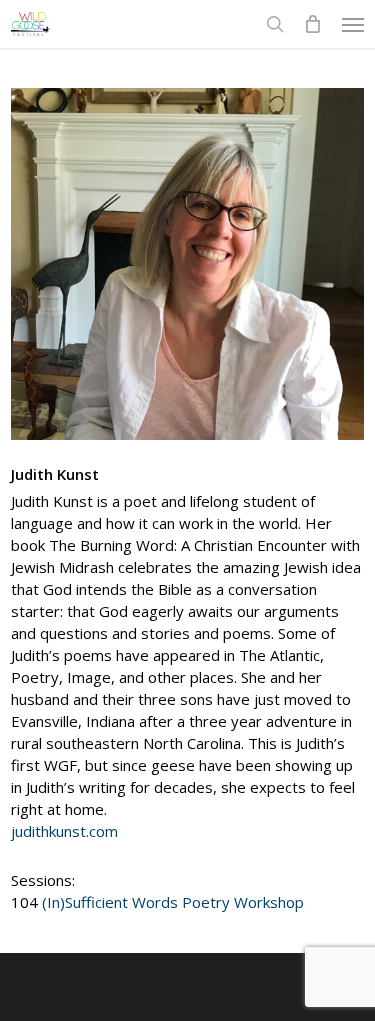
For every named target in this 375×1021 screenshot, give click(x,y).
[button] (353, 24)
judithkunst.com (64, 831)
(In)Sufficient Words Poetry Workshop (173, 902)
